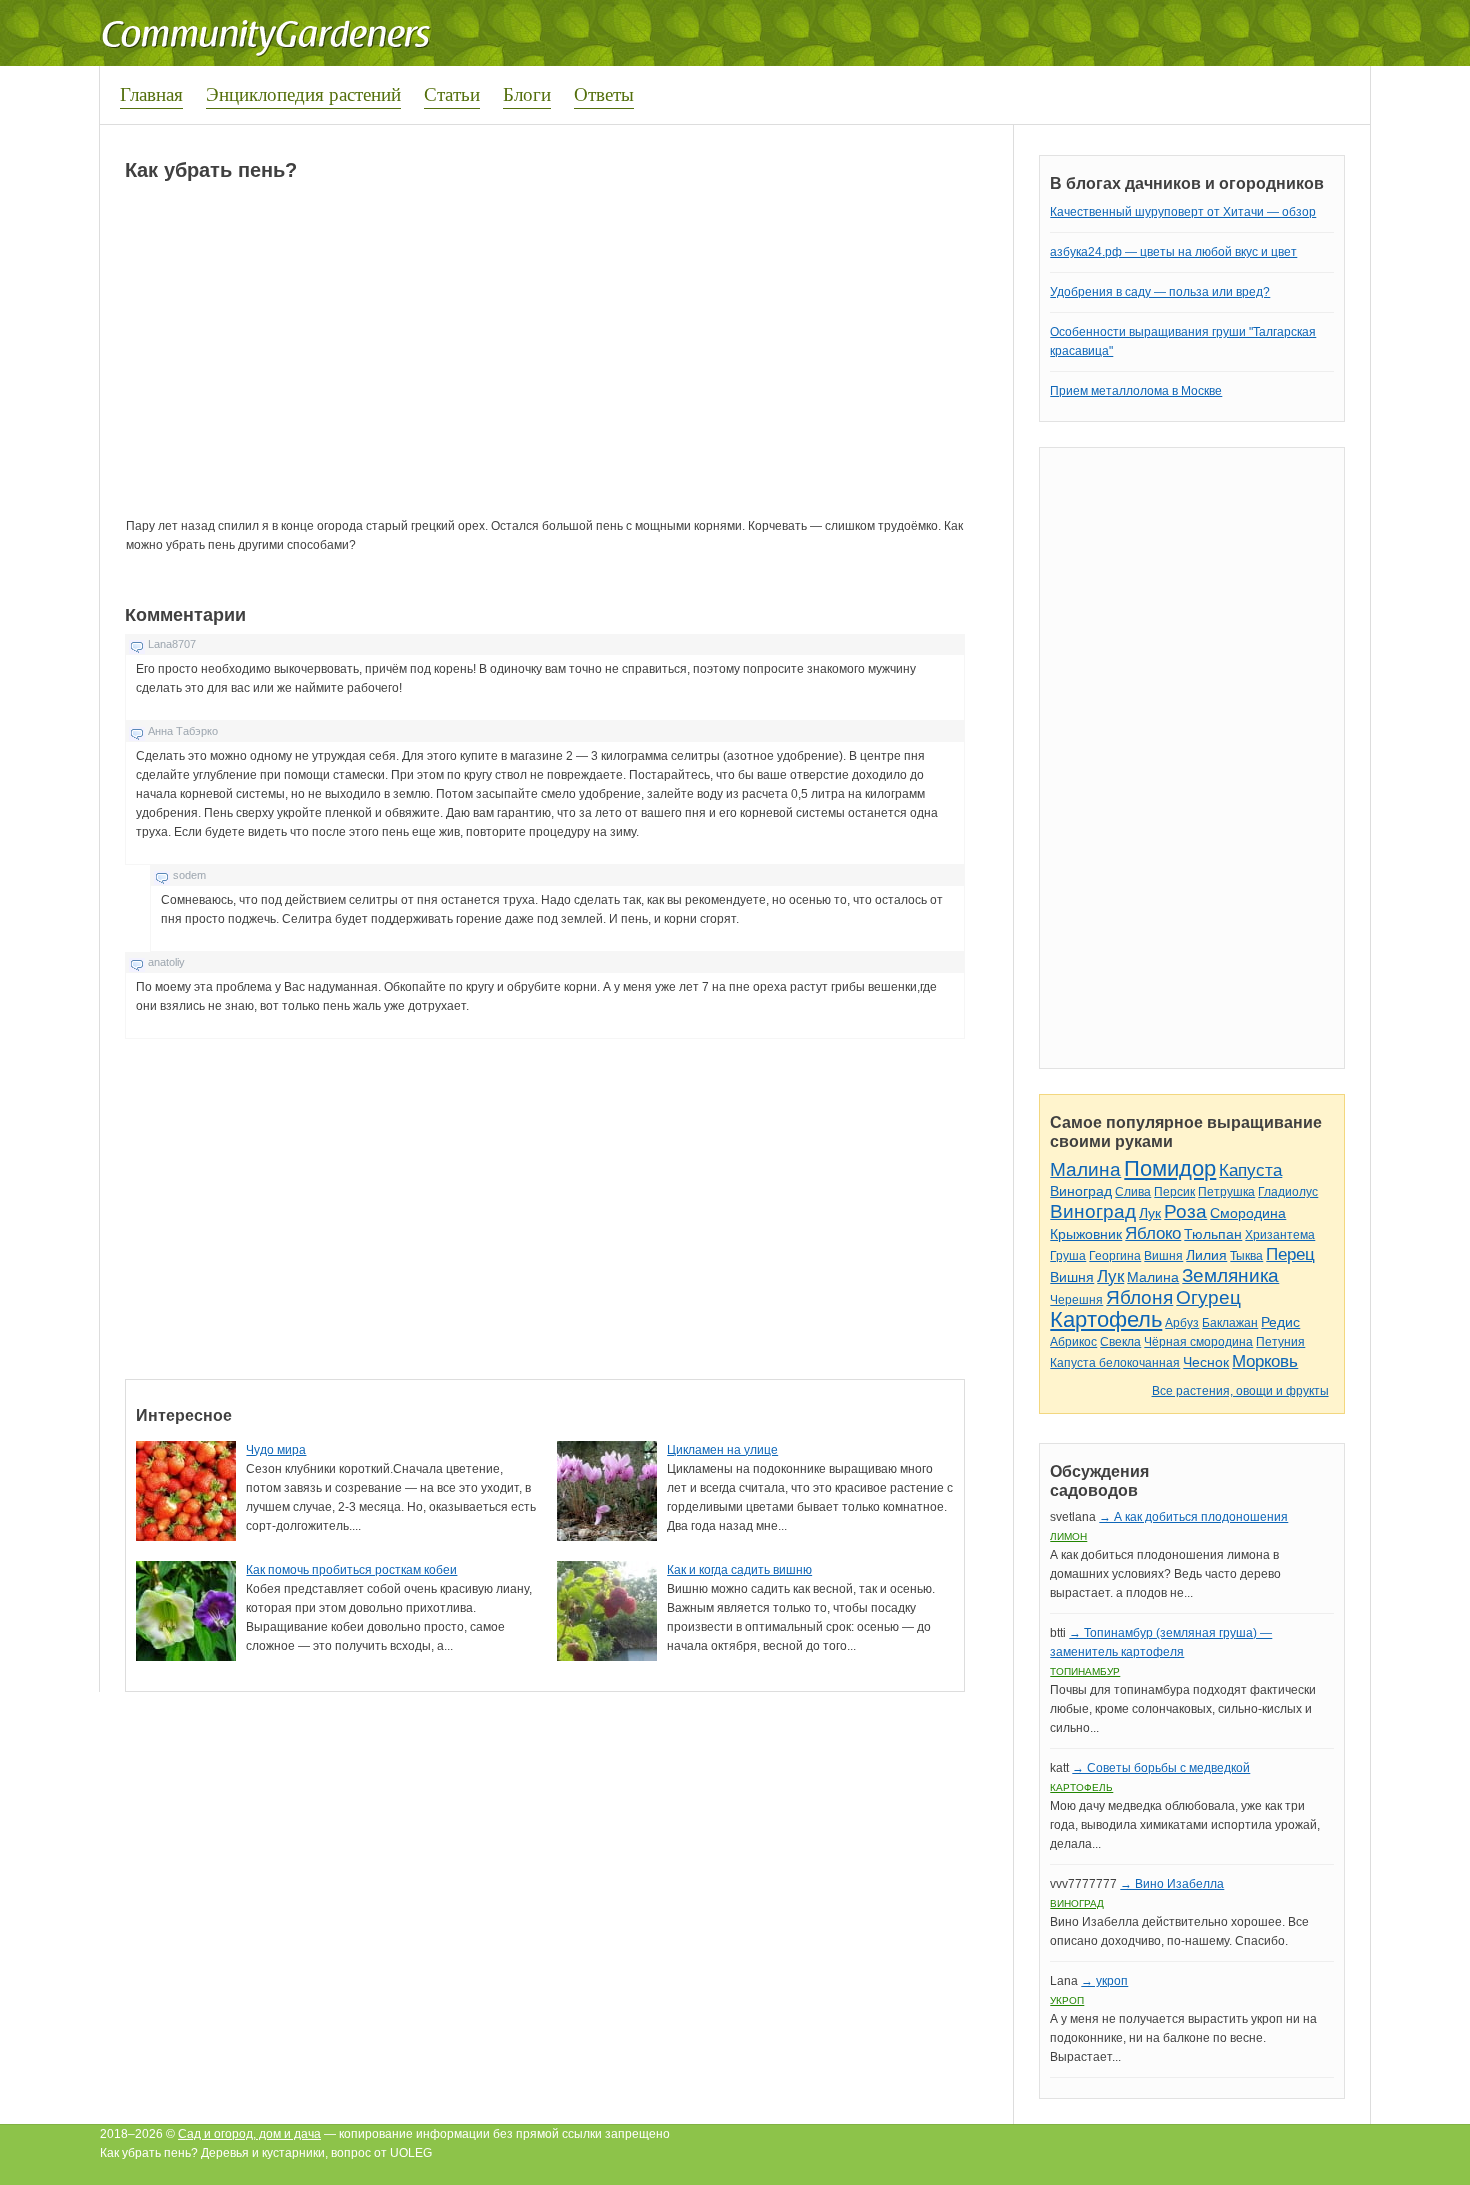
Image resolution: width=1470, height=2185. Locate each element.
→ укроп (1104, 1981)
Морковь (1265, 1361)
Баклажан (1230, 1323)
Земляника (1230, 1275)
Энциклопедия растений (303, 93)
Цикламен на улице (722, 1450)
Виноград (1081, 1191)
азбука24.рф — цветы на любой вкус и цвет (1173, 252)
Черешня (1076, 1300)
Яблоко (1153, 1233)
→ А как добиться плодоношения (1193, 1517)
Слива (1133, 1192)
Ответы (604, 93)
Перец (1290, 1254)
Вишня (1163, 1256)
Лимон (1068, 1536)
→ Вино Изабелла (1172, 1884)
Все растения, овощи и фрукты (1240, 1391)
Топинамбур (1085, 1671)
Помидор (1170, 1168)
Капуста (1250, 1170)
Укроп (1067, 2000)
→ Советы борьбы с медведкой (1161, 1768)
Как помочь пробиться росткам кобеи (351, 1570)
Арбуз (1182, 1323)
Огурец (1208, 1297)
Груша (1068, 1256)
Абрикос (1073, 1342)
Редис (1280, 1322)
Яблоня (1139, 1297)
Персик (1174, 1192)
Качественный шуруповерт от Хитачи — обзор (1183, 212)
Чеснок (1206, 1362)
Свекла (1120, 1342)
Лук (1150, 1213)
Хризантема (1280, 1235)
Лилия (1206, 1255)
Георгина (1115, 1256)
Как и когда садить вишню (739, 1570)
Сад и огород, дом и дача (249, 2134)
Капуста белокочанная (1115, 1363)
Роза (1185, 1211)
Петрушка (1226, 1192)
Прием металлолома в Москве (1136, 391)
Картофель (1106, 1319)
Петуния (1280, 1342)
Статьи (452, 93)
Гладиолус (1288, 1192)
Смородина (1248, 1213)
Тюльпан (1213, 1234)
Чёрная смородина (1198, 1342)
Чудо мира (276, 1450)
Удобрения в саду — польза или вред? (1160, 292)
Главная (151, 93)
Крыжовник (1086, 1234)
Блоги (527, 93)
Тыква (1246, 1256)
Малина (1085, 1169)
